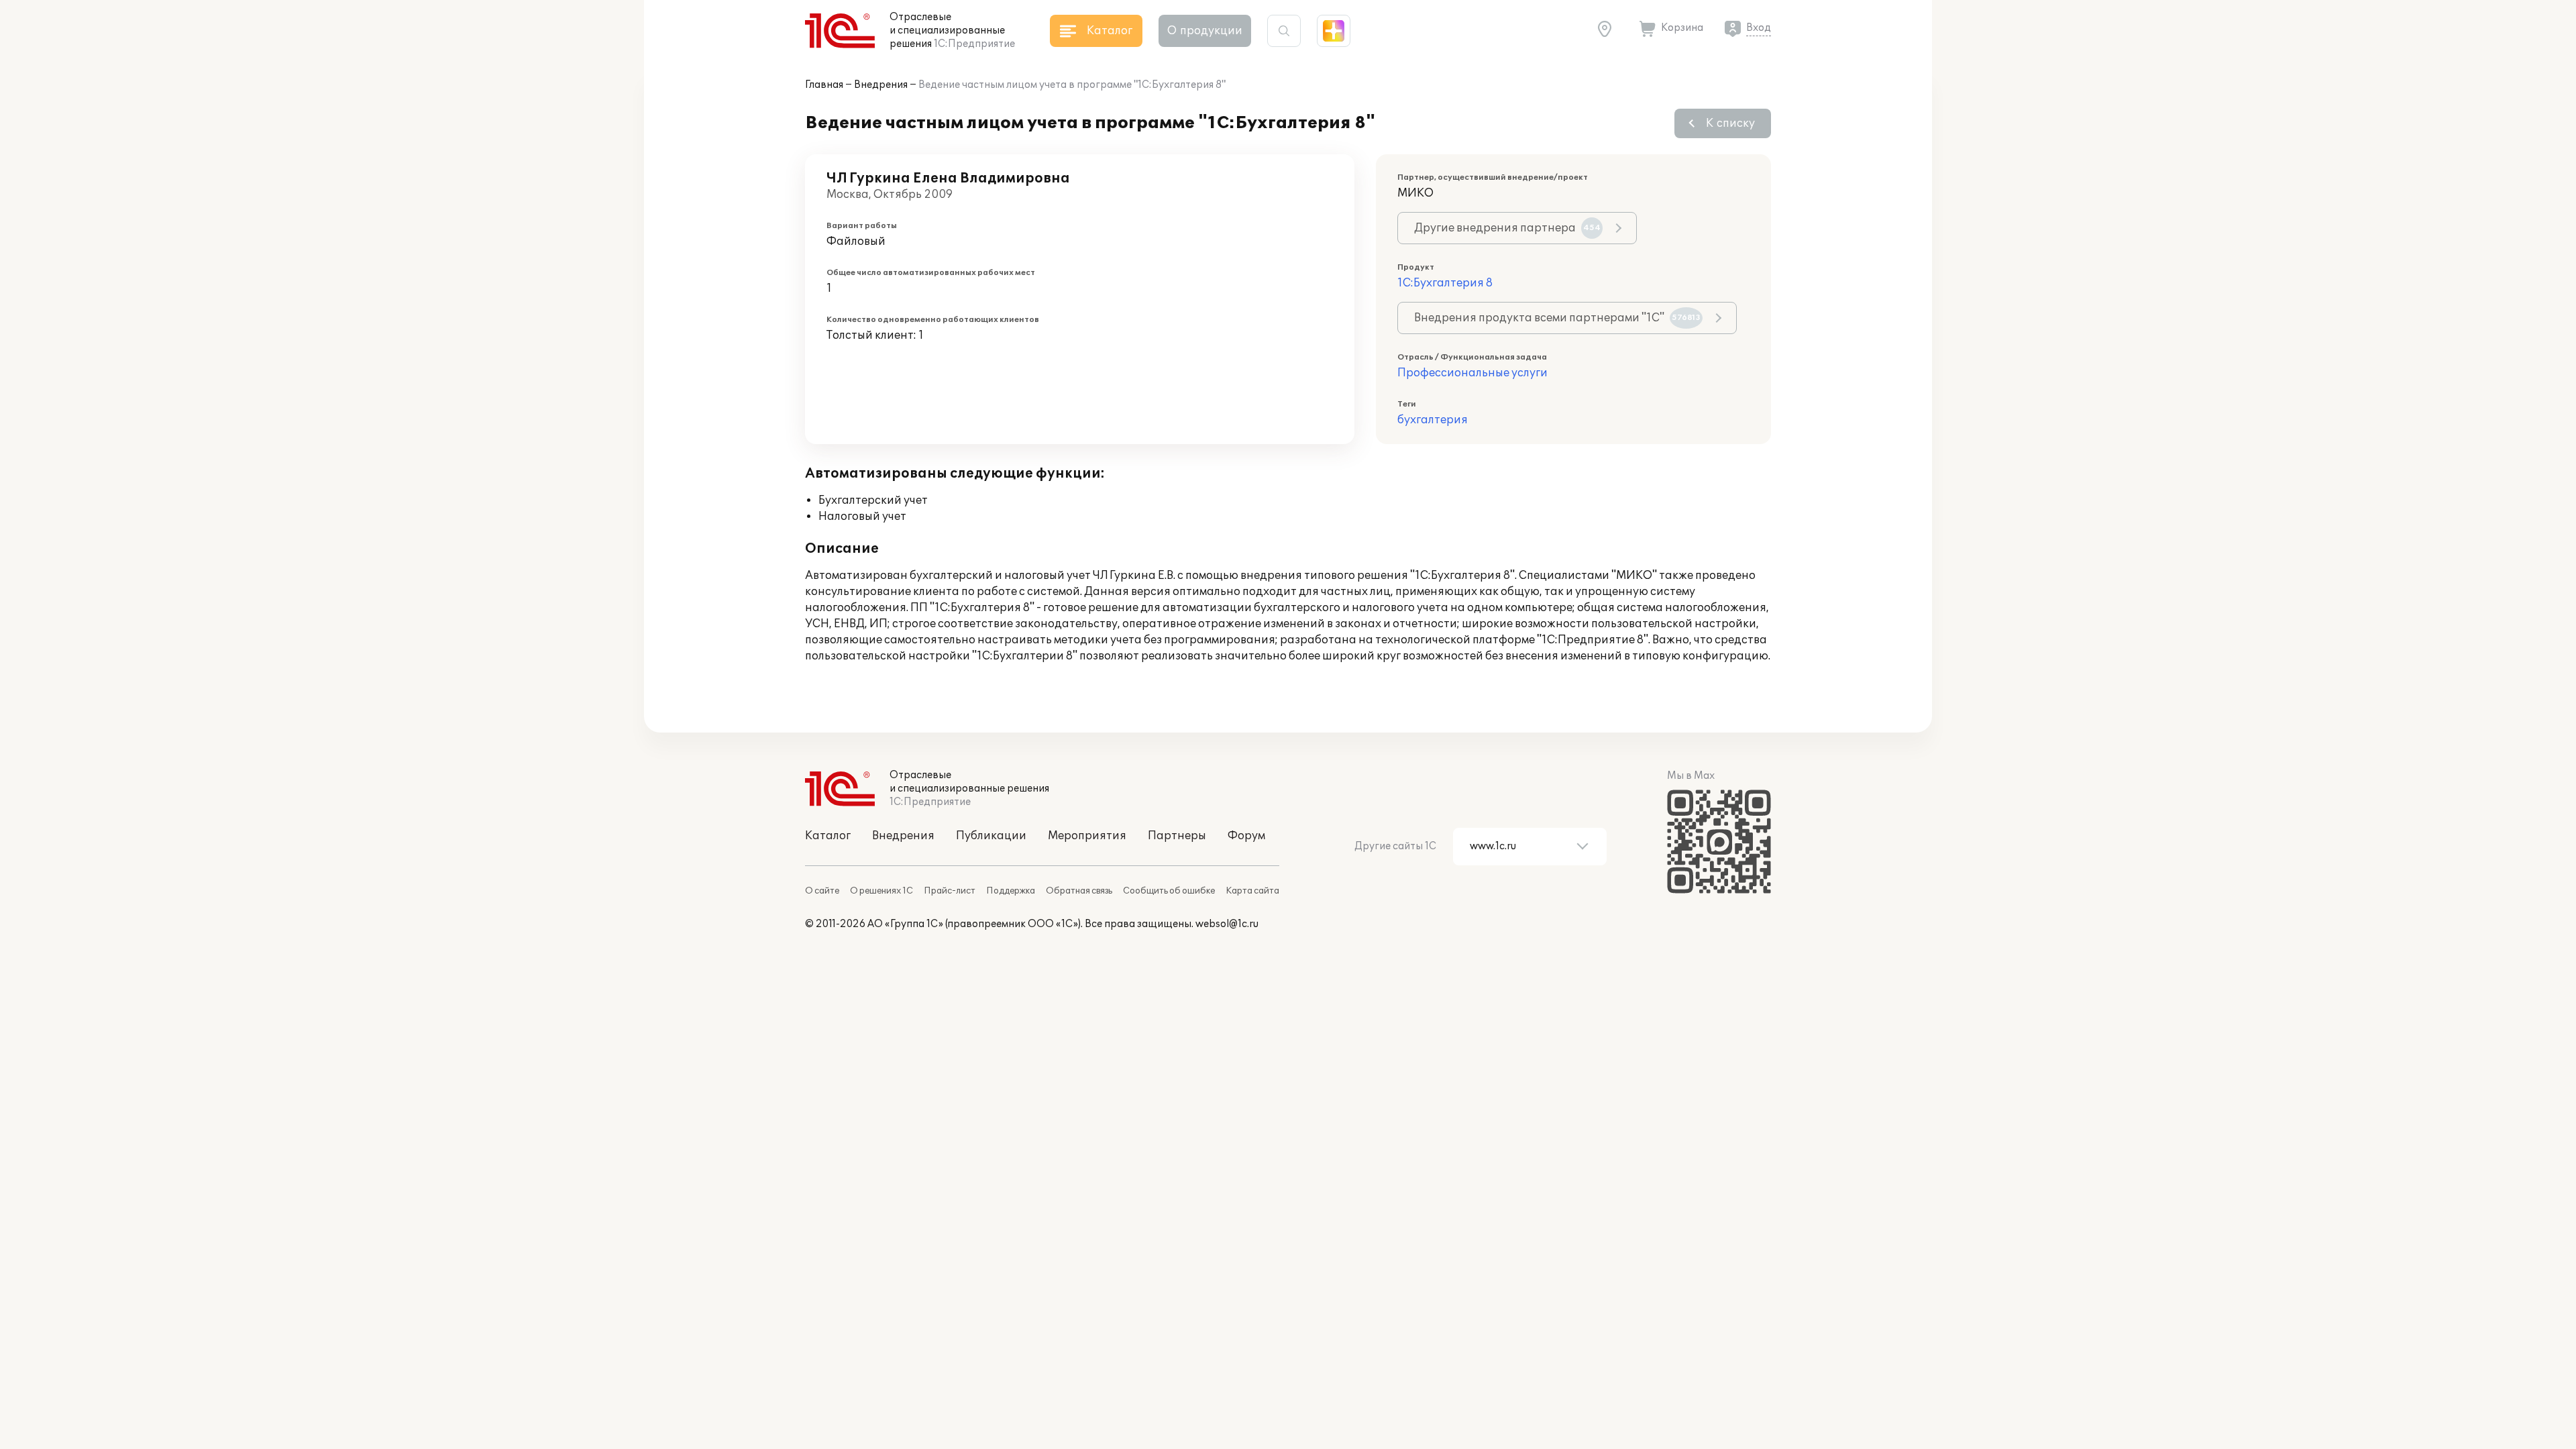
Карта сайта (1252, 891)
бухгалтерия (1433, 420)
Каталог (828, 836)
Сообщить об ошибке (1169, 891)
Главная (824, 85)
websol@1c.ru (1227, 924)
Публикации (991, 836)
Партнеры (1177, 836)
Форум (1246, 836)
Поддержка (1011, 891)
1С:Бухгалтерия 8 (1445, 283)
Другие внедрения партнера (1507, 228)
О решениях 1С (881, 891)
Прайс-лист (950, 891)
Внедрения (881, 85)
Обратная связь (1079, 891)
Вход (1759, 28)
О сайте (822, 891)
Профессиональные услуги (1472, 373)
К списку (1730, 123)
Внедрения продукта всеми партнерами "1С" (1557, 318)
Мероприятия (1087, 836)
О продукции (1205, 31)
